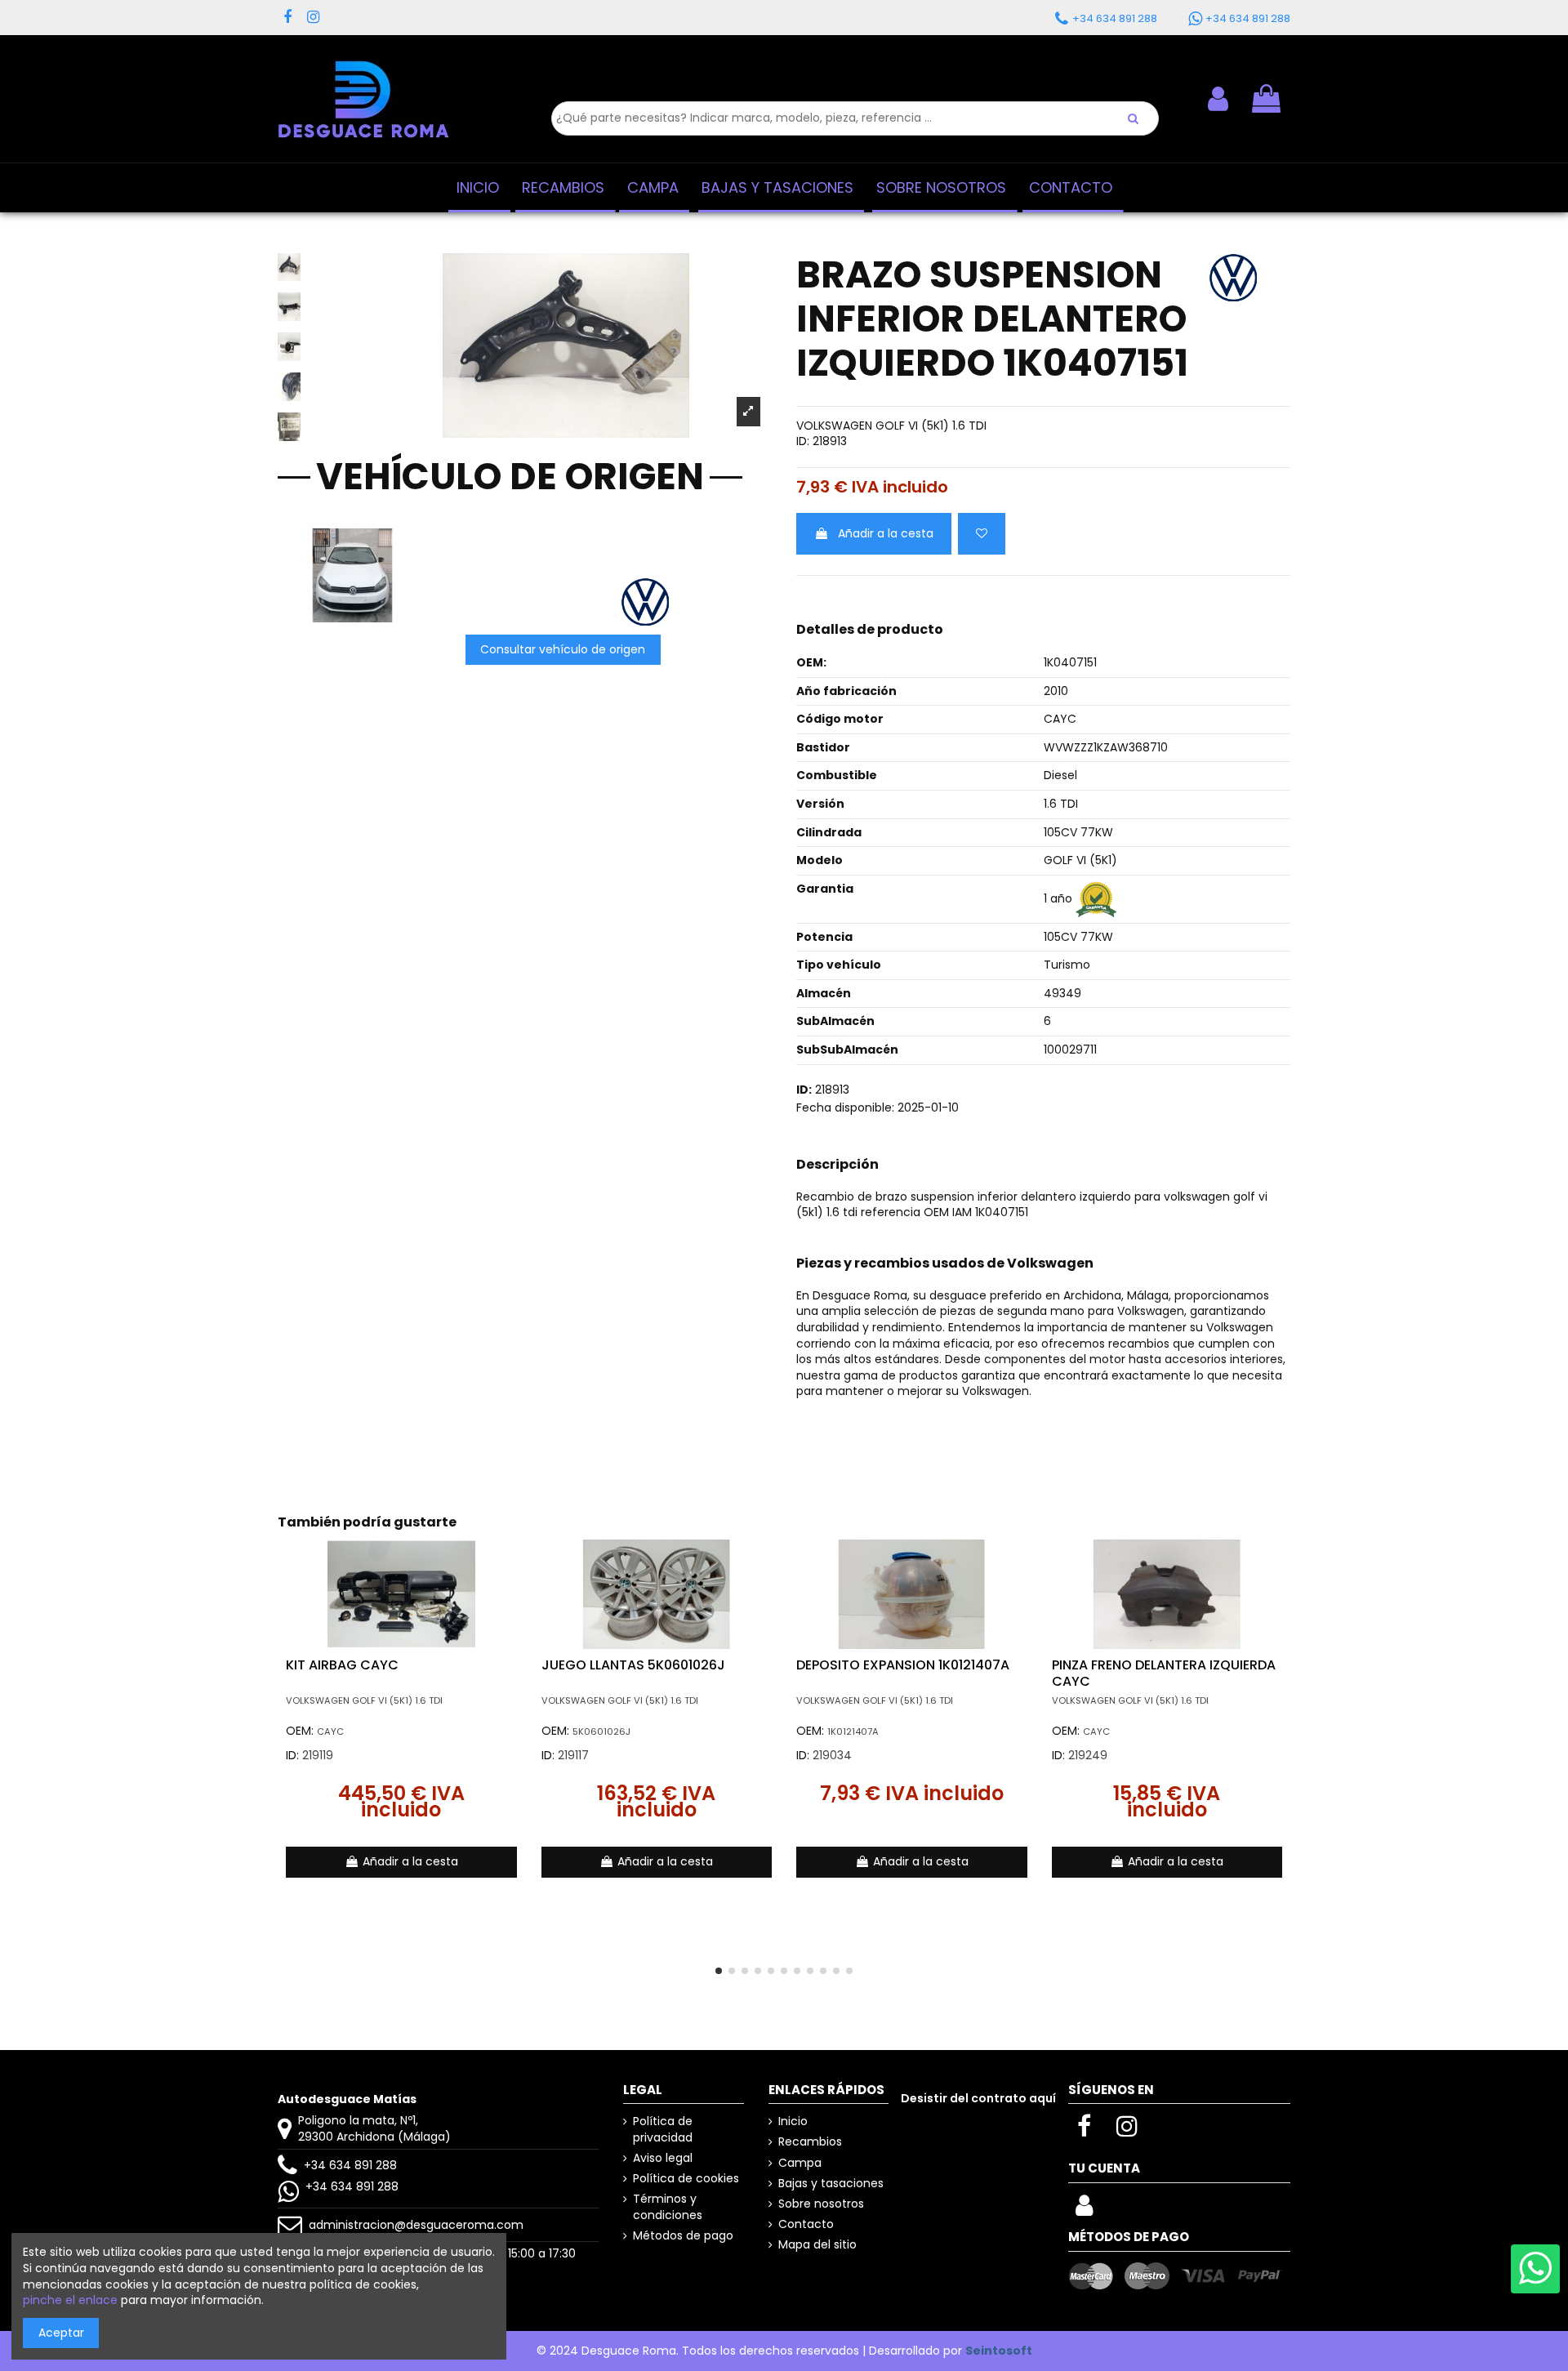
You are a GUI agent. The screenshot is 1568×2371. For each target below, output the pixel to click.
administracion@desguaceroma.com (416, 2225)
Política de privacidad (663, 2130)
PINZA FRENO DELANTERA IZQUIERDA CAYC (1164, 1673)
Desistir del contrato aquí (978, 2098)
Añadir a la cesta (886, 533)
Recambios (810, 2142)
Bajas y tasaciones (831, 2184)
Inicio (793, 2121)
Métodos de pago (683, 2236)
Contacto (806, 2224)
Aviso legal (663, 2158)
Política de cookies (686, 2179)
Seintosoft (999, 2351)
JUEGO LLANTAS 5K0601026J (633, 1665)
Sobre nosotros (821, 2204)
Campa (800, 2163)
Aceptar (61, 2333)
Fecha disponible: (845, 1108)
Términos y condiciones (668, 2207)
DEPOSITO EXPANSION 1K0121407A (903, 1665)
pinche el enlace (70, 2300)
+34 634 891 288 (350, 2165)
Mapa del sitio (817, 2245)
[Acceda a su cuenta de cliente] (1084, 2210)
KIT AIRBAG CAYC (342, 1665)
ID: (803, 441)
